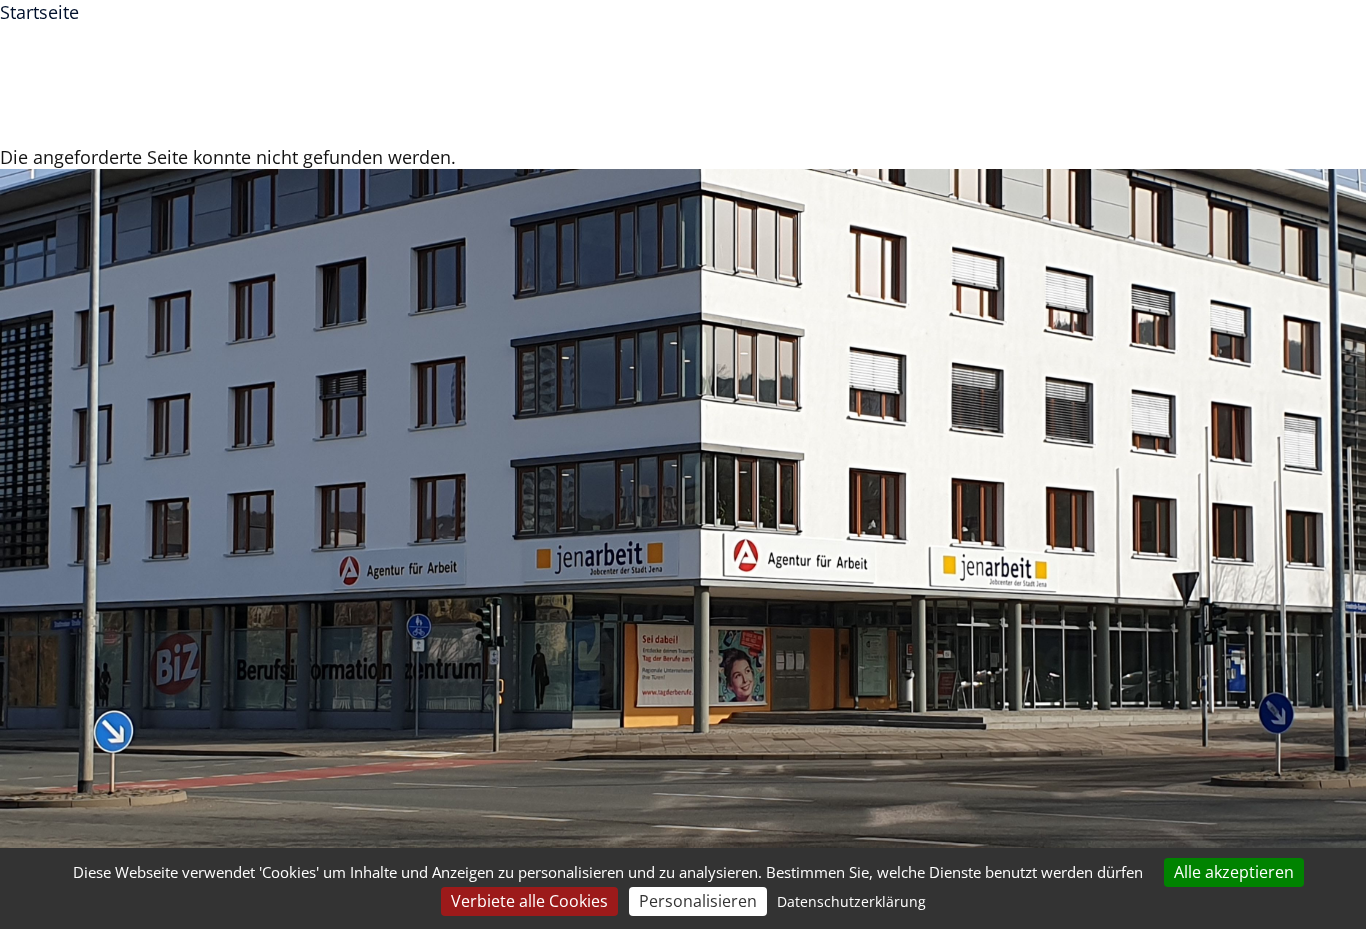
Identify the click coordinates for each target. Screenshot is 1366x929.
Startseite (39, 12)
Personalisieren (698, 901)
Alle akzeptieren (1234, 872)
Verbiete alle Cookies (529, 901)
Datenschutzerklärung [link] (851, 901)
